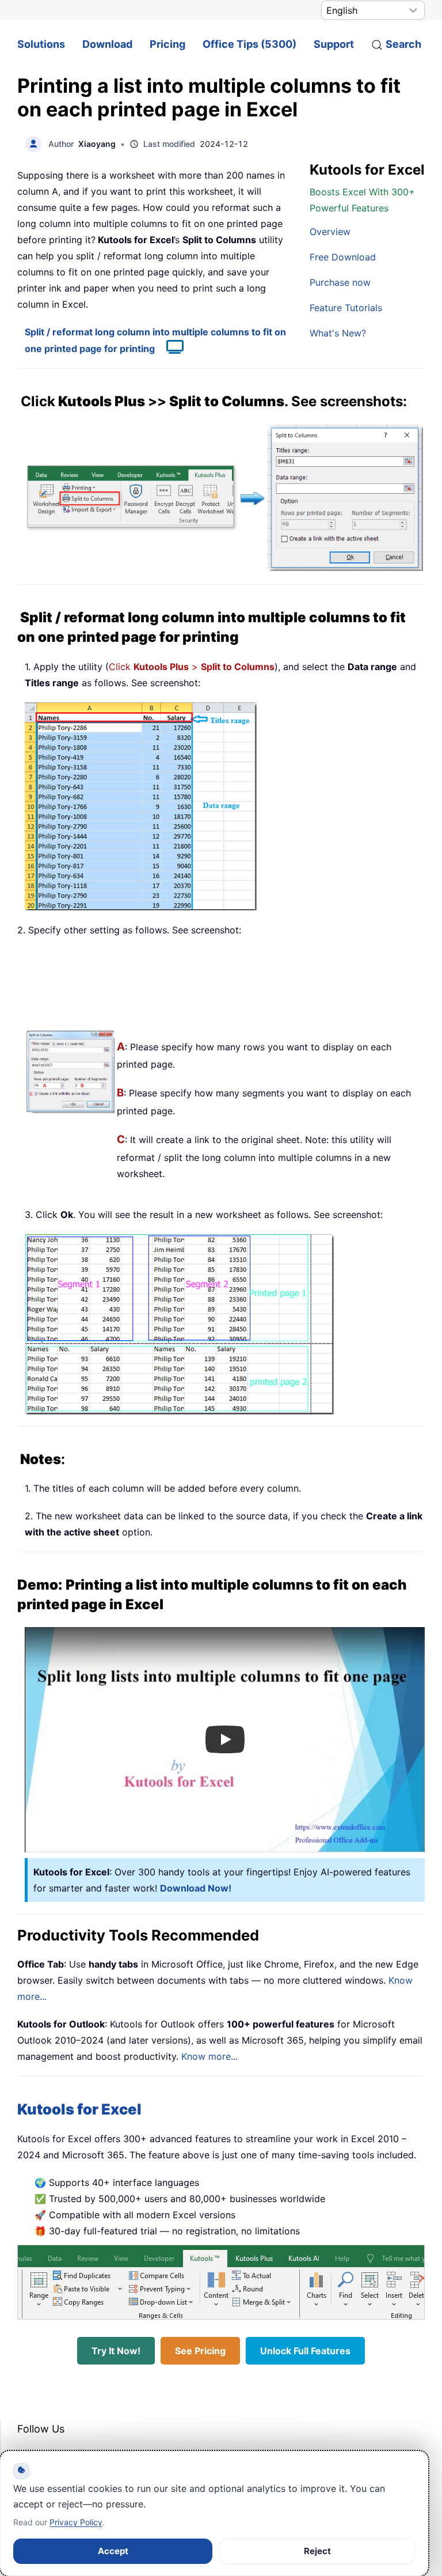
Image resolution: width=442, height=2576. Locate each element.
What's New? (338, 333)
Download (107, 44)
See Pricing (200, 2351)
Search (403, 44)
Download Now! (196, 1888)
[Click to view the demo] (169, 349)
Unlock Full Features (305, 2351)
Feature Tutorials (346, 308)
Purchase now (340, 282)
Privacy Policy (76, 2522)
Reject (317, 2551)
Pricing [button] (167, 44)
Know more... (209, 2056)
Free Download (343, 257)
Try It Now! (116, 2351)
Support (334, 44)
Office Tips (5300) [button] (249, 44)
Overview (330, 232)
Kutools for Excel (79, 2109)
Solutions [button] (41, 44)
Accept (113, 2551)
